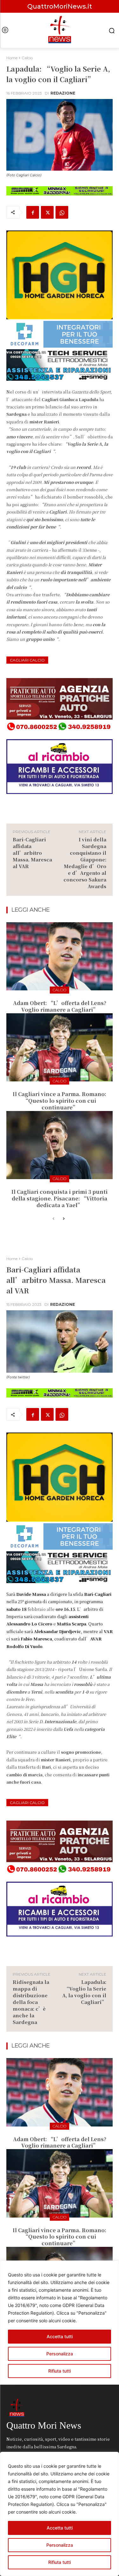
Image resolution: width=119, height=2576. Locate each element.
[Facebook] (33, 212)
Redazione (63, 93)
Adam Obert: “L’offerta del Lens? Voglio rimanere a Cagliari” (60, 1006)
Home (12, 58)
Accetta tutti (60, 2528)
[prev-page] (53, 1219)
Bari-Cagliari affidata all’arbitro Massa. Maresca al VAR (32, 853)
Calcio (27, 58)
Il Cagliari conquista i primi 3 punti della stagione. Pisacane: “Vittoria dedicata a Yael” (60, 1198)
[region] (60, 2514)
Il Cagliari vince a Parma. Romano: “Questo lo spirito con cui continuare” (60, 1101)
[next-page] (64, 1219)
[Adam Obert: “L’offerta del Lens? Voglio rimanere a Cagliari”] (60, 956)
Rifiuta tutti (60, 2562)
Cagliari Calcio (27, 660)
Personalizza (60, 2545)
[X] (47, 212)
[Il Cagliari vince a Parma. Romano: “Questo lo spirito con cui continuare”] (60, 1047)
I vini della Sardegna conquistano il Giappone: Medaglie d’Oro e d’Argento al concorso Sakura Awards (85, 863)
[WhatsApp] (62, 212)
